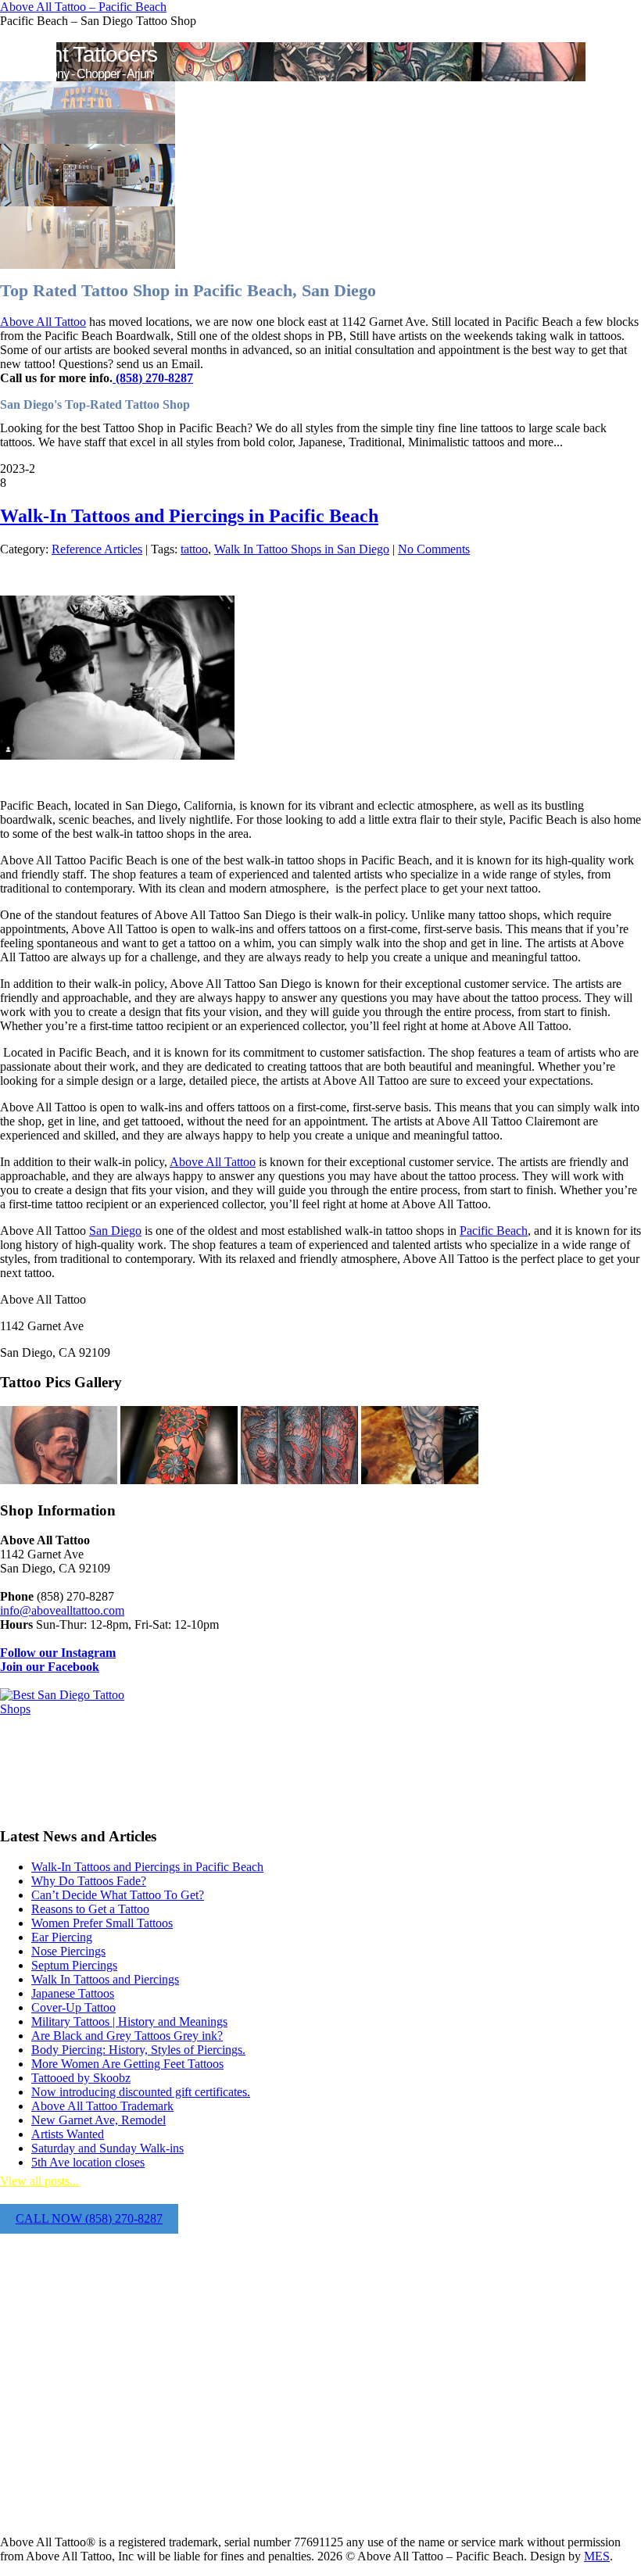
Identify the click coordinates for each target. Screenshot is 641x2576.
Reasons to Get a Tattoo (90, 1909)
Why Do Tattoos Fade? (89, 1881)
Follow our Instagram (58, 1653)
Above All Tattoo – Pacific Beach (83, 7)
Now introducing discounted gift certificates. (141, 2092)
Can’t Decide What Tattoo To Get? (118, 1895)
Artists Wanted (68, 2134)
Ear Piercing (62, 1937)
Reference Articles (97, 549)
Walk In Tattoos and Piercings (105, 1979)
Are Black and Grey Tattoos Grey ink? (127, 2036)
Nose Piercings (68, 1951)
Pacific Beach (494, 1231)
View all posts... (39, 2181)
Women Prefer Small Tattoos (102, 1923)
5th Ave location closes (88, 2162)
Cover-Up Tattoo (73, 2007)
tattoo (194, 549)
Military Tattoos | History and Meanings (129, 2021)
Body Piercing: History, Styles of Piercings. (138, 2050)
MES (597, 2556)
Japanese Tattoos (73, 1993)
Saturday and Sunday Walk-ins (107, 2148)
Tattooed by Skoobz (81, 2078)
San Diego (115, 1231)
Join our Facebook (50, 1667)
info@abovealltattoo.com (62, 1610)
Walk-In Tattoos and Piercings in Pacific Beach (189, 516)
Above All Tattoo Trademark (102, 2106)
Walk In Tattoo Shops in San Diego (302, 549)
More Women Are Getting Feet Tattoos (127, 2064)
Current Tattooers (79, 54)
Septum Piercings (74, 1965)
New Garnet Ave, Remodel (98, 2120)
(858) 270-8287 (153, 378)
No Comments (434, 549)
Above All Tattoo (43, 322)
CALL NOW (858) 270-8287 (89, 2218)
